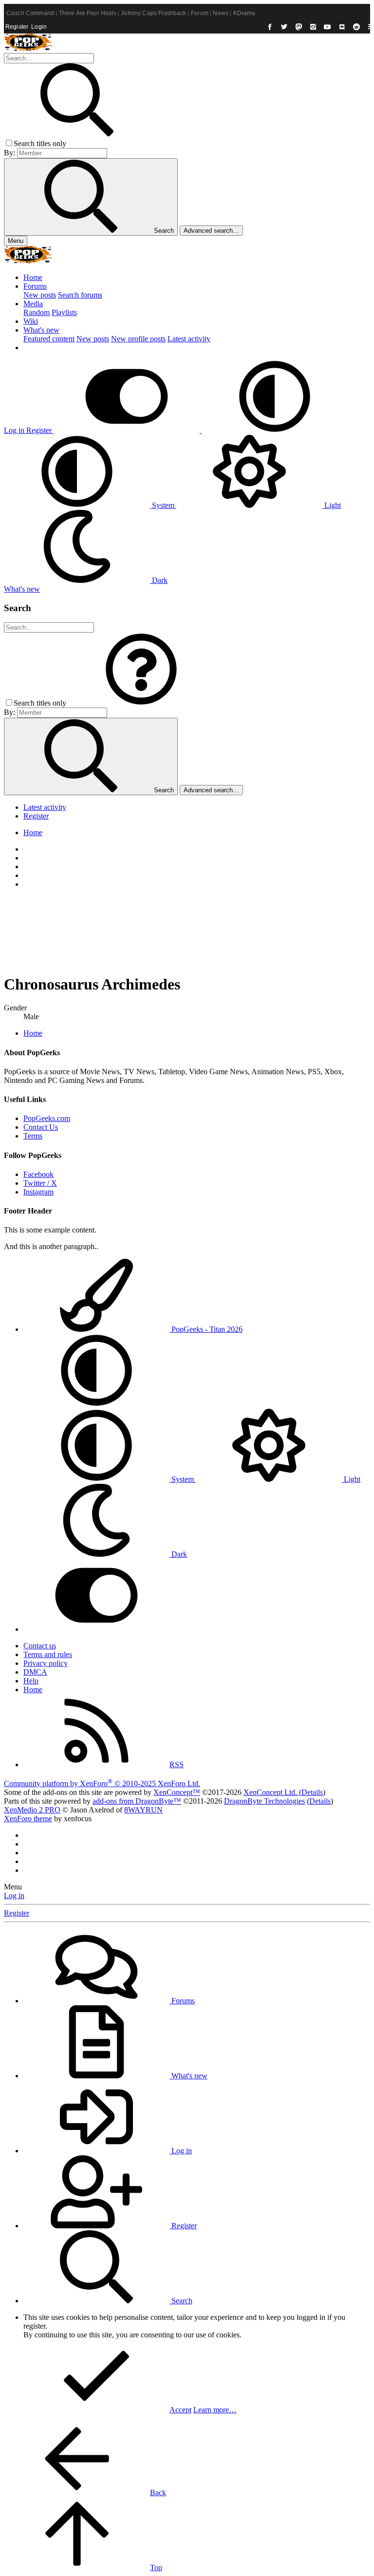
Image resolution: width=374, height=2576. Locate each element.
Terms (33, 1136)
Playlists (64, 312)
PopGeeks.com (47, 1118)
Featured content (49, 339)
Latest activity (189, 339)
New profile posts (138, 339)
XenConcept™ (177, 1792)
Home (33, 277)
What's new (41, 330)
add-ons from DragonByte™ (137, 1801)
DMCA (35, 1672)
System (163, 505)
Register (17, 27)
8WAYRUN (143, 1810)
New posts (40, 295)
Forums (35, 286)
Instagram (38, 1192)
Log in (14, 1895)
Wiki (31, 321)
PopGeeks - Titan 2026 (206, 1329)
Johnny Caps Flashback (153, 13)
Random (37, 312)
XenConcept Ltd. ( (272, 1792)
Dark (159, 580)
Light (332, 505)
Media (33, 304)
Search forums (80, 295)
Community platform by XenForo (102, 1783)
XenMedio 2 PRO (32, 1810)
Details (312, 1792)
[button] (275, 430)
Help (31, 1681)
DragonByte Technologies (264, 1801)
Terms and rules (48, 1654)
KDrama (244, 13)
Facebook (38, 1174)
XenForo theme (28, 1819)
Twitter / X (40, 1183)
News (221, 13)
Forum (200, 13)
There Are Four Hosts (88, 13)
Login (39, 27)
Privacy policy (46, 1663)
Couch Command (30, 13)
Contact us (40, 1646)
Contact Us (41, 1127)
